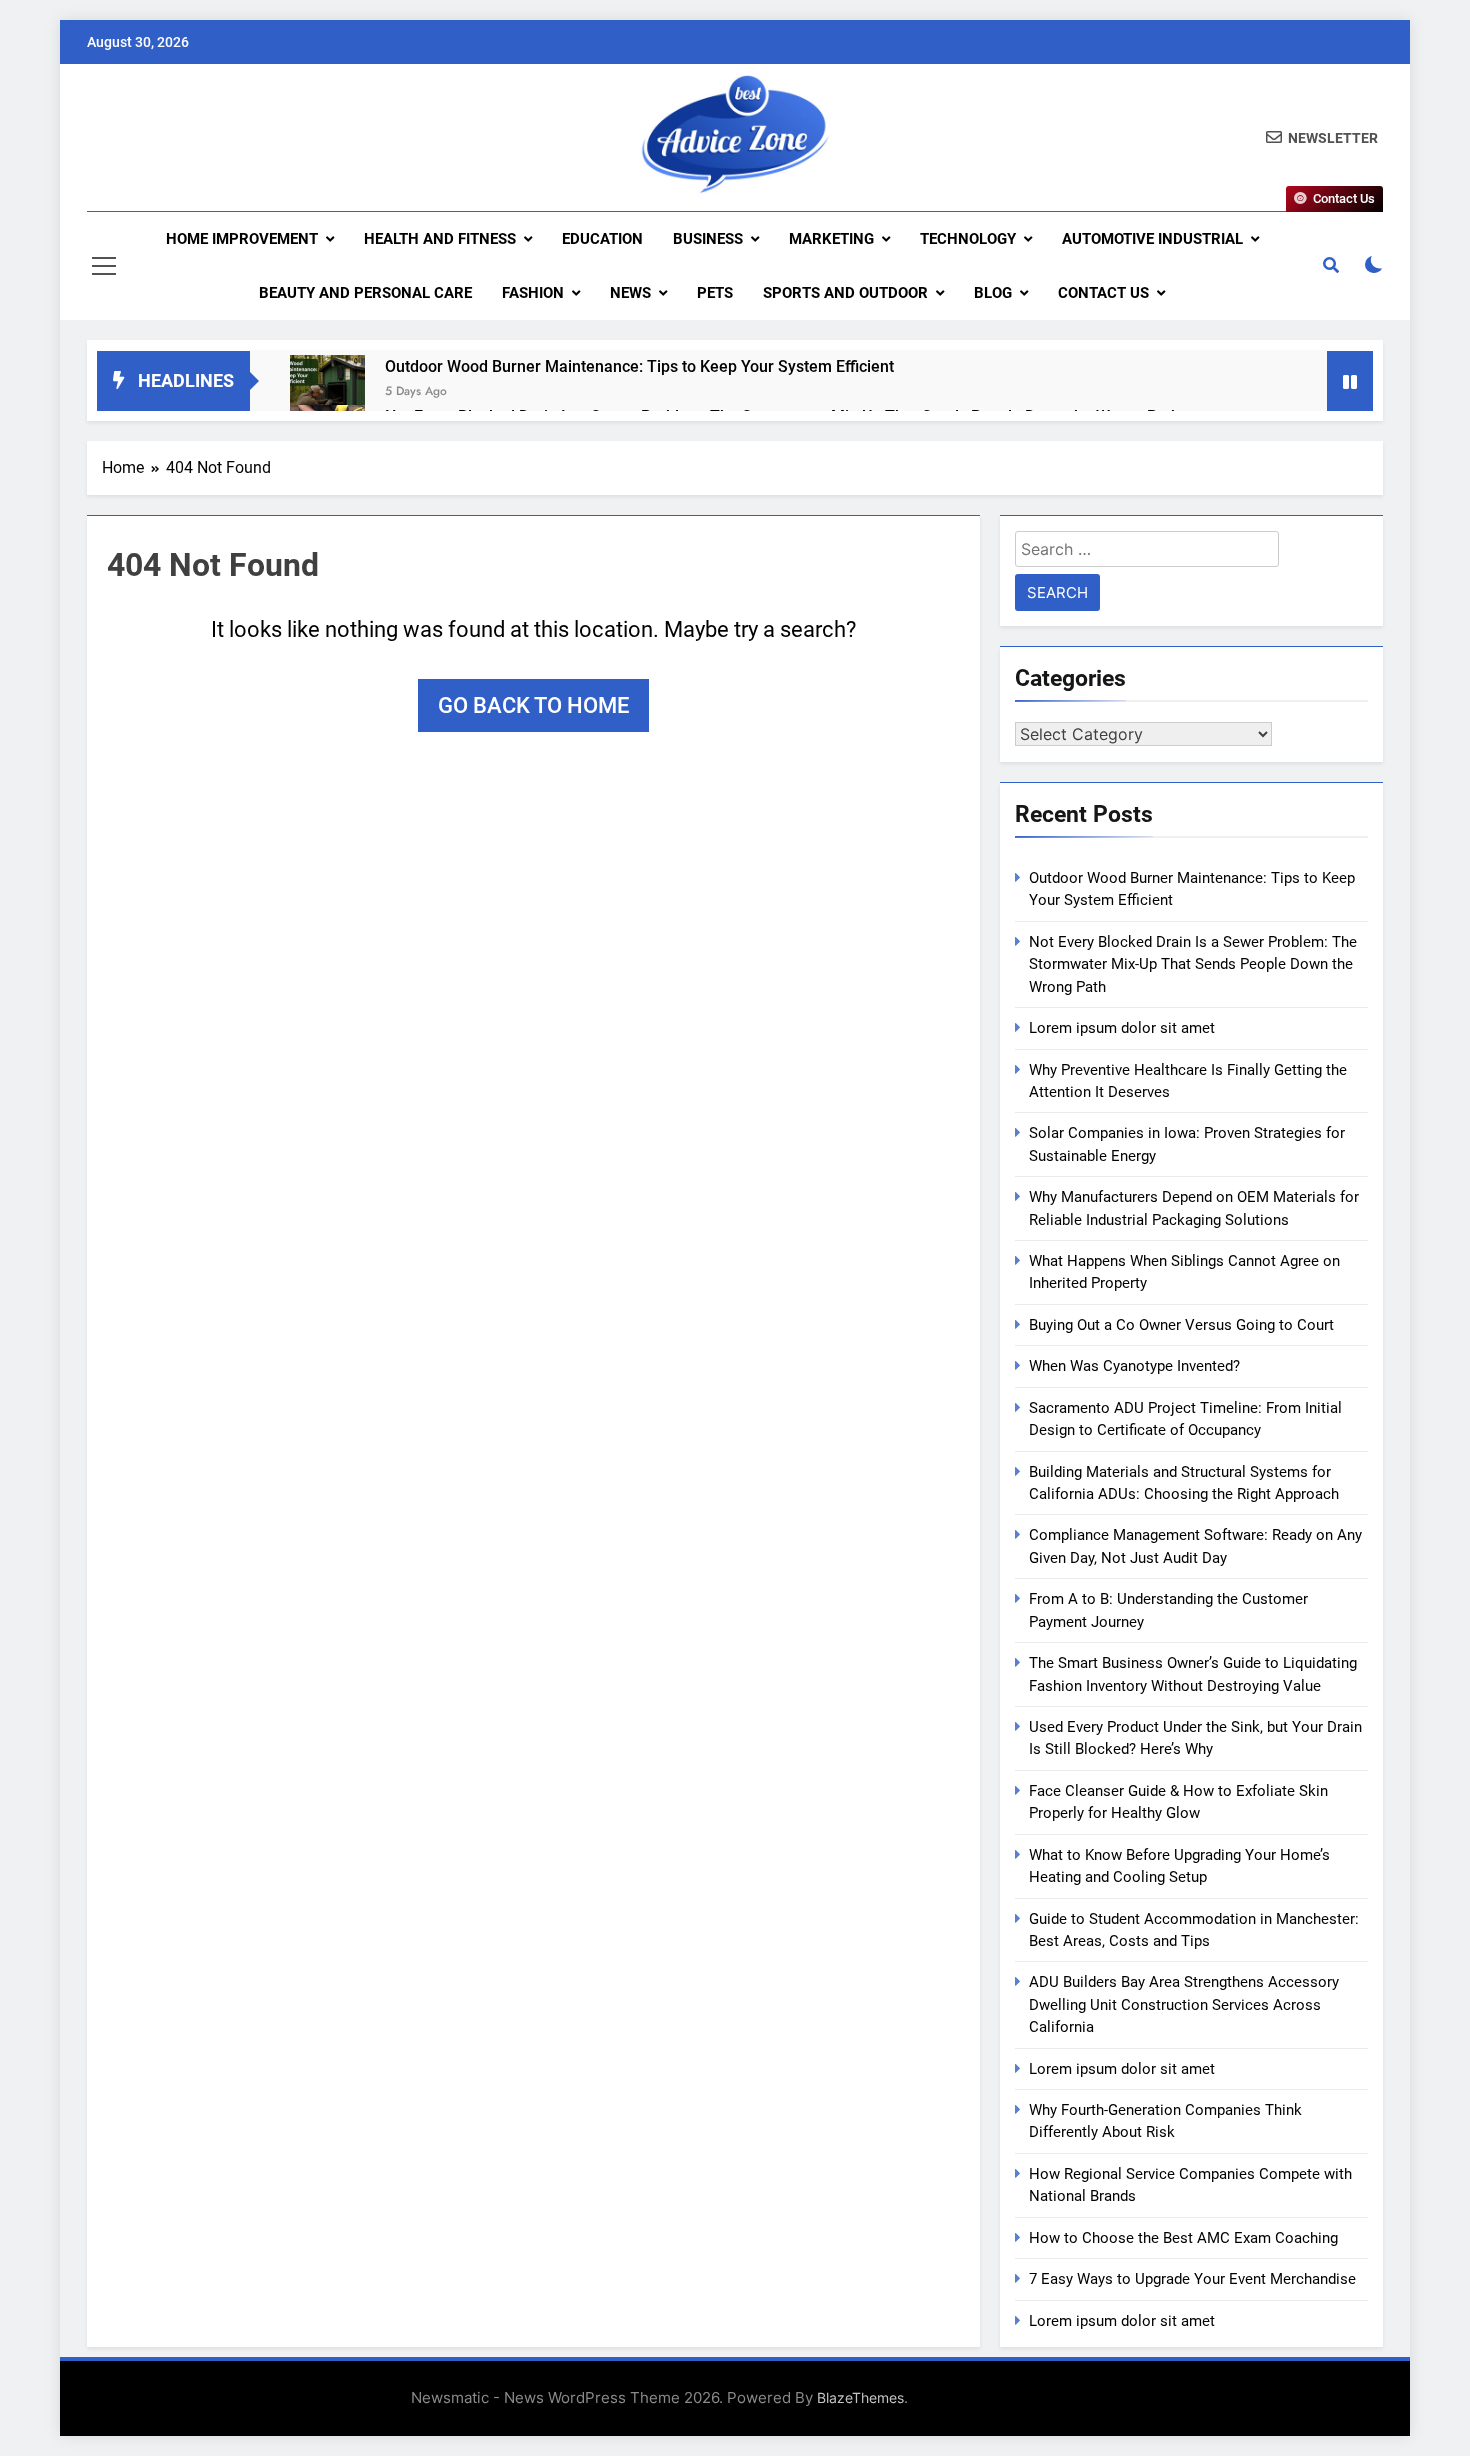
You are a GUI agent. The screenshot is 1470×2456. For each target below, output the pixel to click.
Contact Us (1103, 293)
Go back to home (533, 705)
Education (602, 239)
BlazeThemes (860, 2397)
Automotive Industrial (1152, 239)
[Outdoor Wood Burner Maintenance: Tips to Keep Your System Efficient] (327, 392)
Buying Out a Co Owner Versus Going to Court (1181, 1325)
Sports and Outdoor (845, 293)
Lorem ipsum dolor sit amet (1122, 1028)
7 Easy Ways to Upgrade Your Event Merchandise (1192, 2279)
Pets (715, 293)
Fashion (533, 293)
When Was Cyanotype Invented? (1134, 1366)
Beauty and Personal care (365, 293)
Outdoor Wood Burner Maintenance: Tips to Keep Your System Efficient (639, 366)
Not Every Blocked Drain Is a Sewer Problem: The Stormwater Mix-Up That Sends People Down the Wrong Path (1193, 964)
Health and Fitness (440, 239)
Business (708, 239)
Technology (968, 239)
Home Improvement (242, 239)
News (630, 293)
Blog (993, 293)
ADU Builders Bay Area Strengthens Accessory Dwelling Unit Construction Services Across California (1184, 2004)
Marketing (831, 239)
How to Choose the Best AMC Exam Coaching (1183, 2238)
